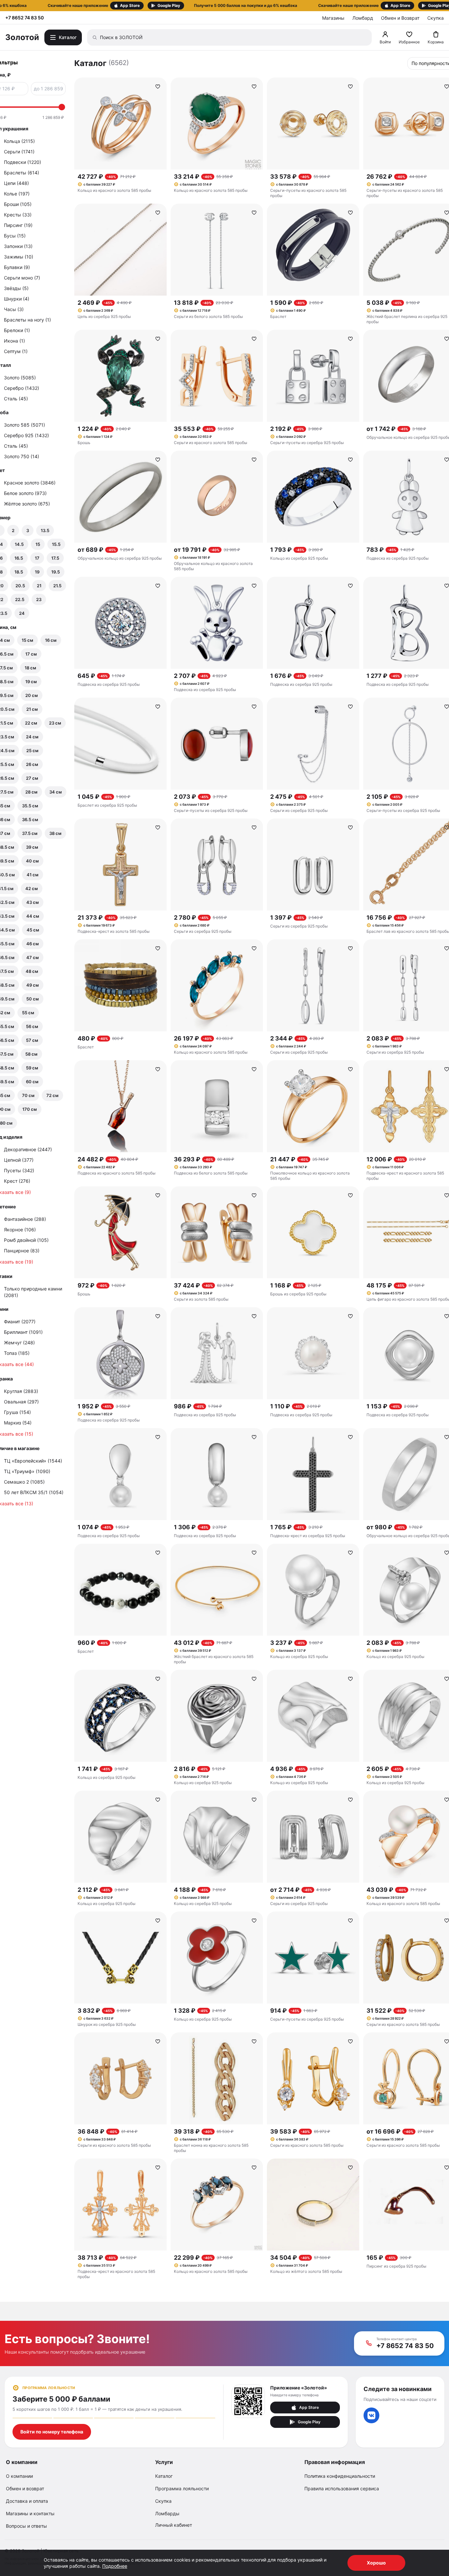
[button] (225, 6)
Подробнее (115, 2566)
